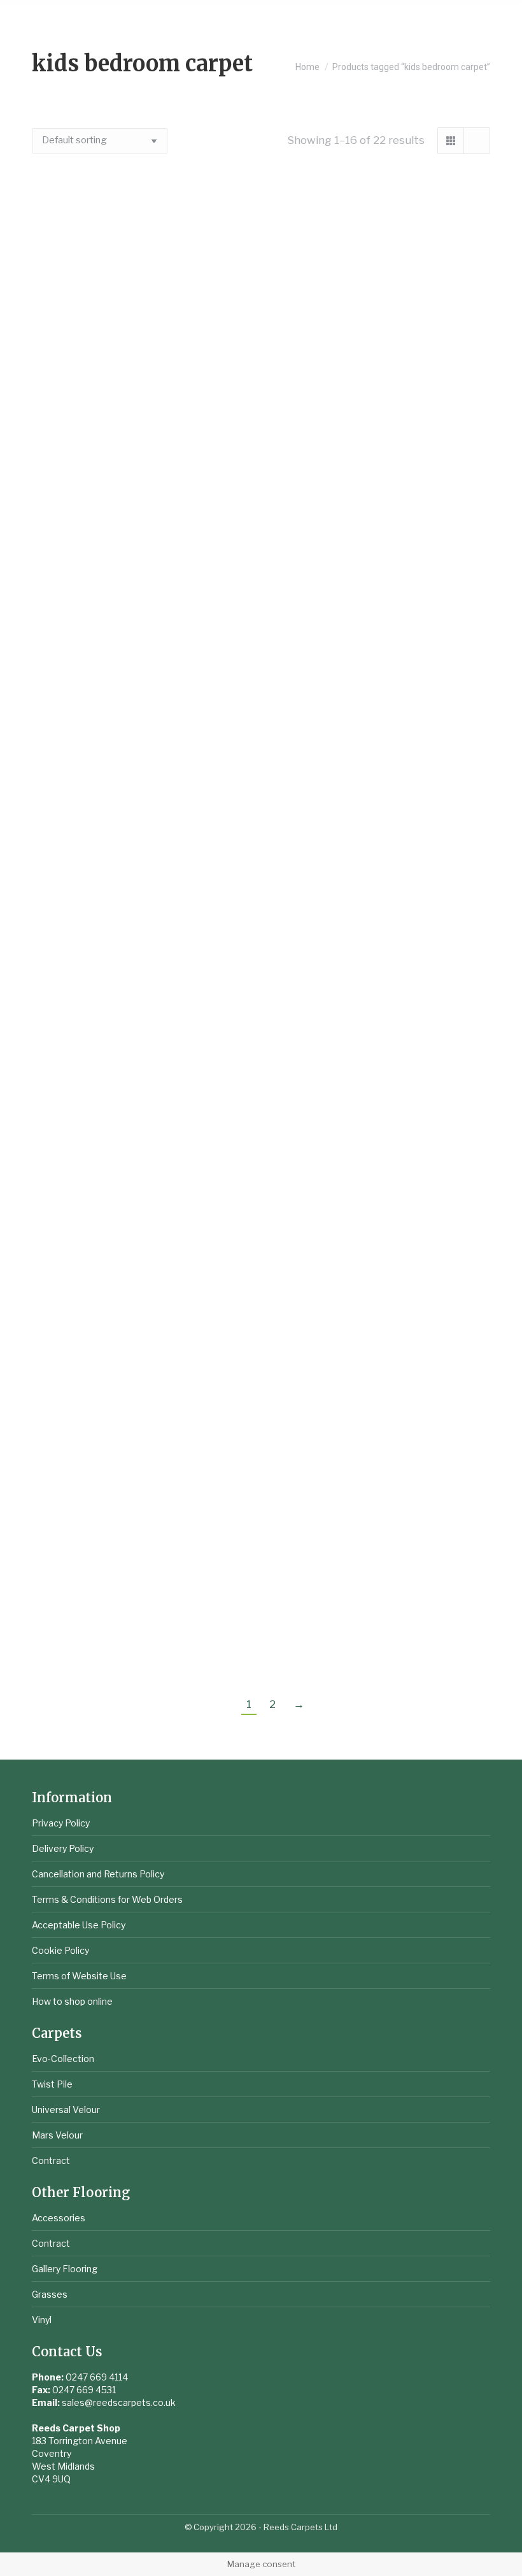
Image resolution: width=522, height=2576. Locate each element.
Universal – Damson (141, 884)
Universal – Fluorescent (381, 1073)
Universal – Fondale (141, 1262)
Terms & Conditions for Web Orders (107, 1899)
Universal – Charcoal (382, 506)
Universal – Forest (382, 1262)
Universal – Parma (382, 1640)
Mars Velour (57, 2135)
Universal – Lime (382, 1451)
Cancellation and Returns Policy (98, 1874)
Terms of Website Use (79, 1976)
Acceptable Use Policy (79, 1925)
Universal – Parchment (141, 1640)
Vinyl (42, 2320)
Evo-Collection (63, 2059)
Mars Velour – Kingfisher (382, 317)
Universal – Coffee (141, 695)
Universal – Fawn (141, 1073)
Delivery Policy (63, 1848)
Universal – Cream (382, 695)
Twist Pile (52, 2084)
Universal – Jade (141, 1451)
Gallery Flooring (65, 2269)
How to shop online (72, 2001)
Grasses (50, 2294)
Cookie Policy (60, 1950)
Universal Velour (66, 2110)
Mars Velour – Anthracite (141, 317)
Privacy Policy (61, 1823)
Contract (51, 2160)
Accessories (59, 2218)
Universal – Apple (141, 506)
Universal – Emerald (382, 884)
